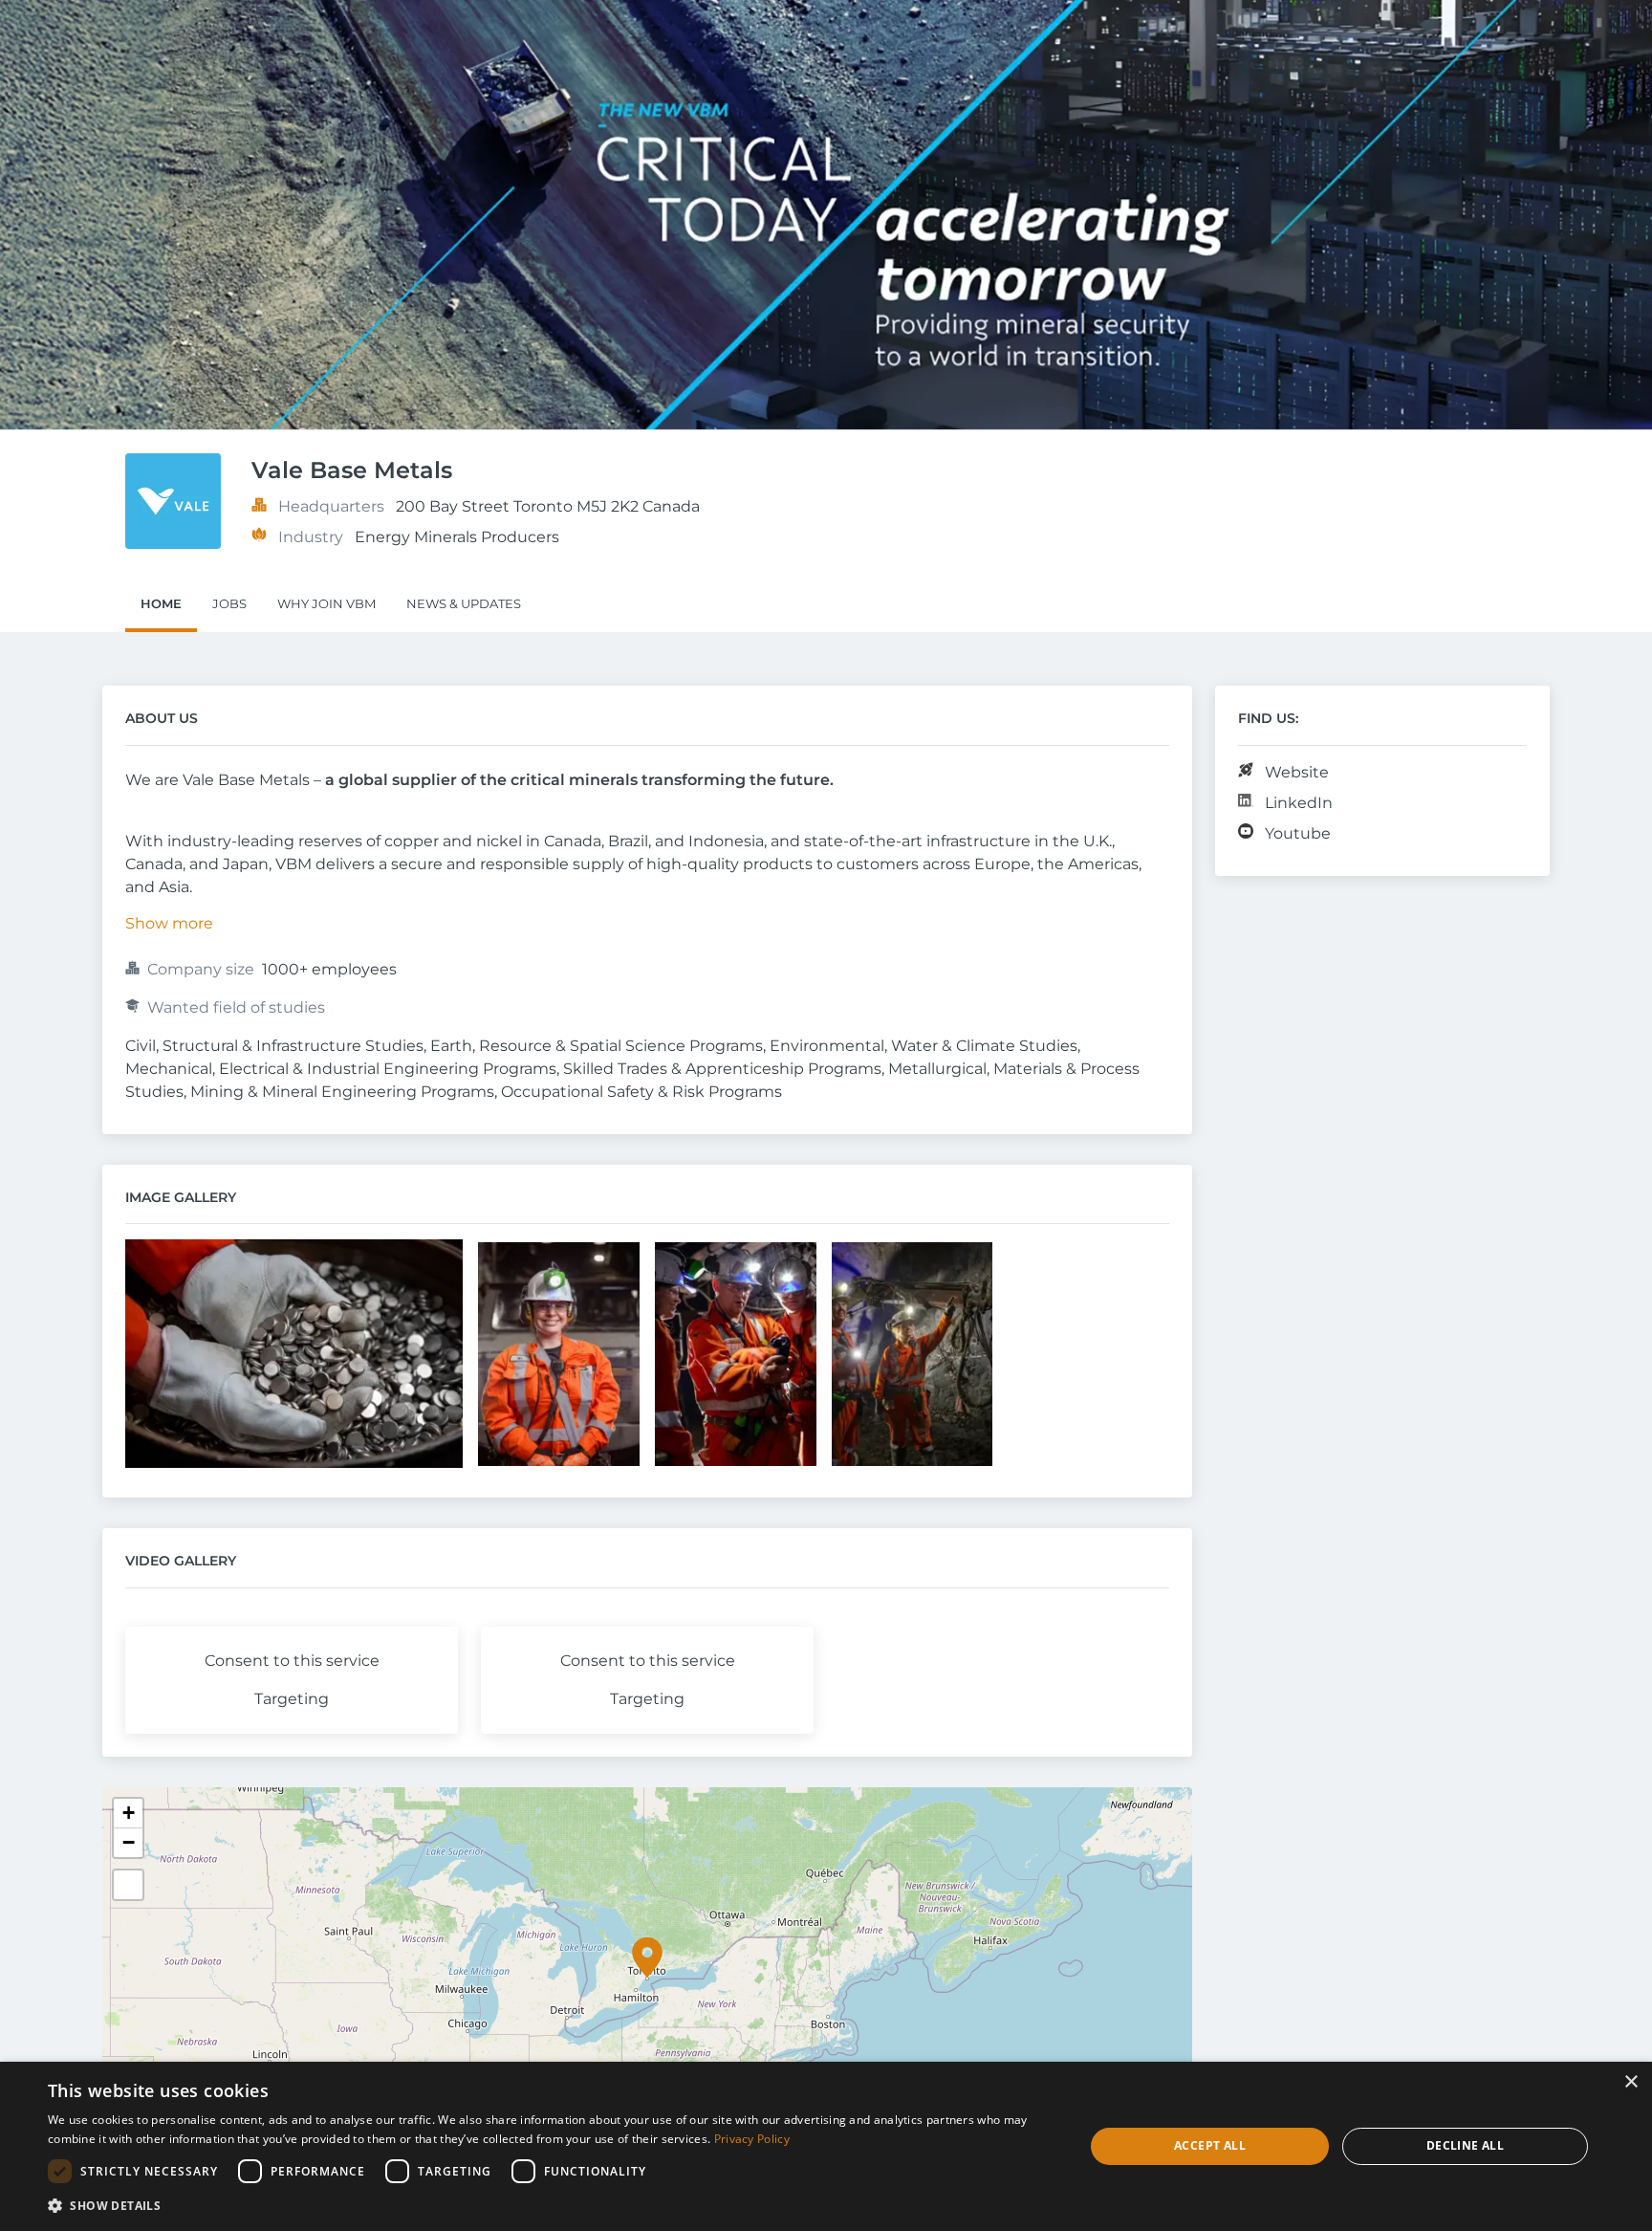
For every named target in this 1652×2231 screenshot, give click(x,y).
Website (1297, 772)
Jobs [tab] (229, 604)
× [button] (1630, 2082)
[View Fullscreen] (128, 1885)
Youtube (1298, 833)
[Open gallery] (294, 1356)
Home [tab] (161, 604)
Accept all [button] (1210, 2145)
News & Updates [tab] (464, 604)
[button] (647, 1958)
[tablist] (826, 606)
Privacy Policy (752, 2139)
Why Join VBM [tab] (326, 604)
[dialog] (826, 2146)
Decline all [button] (1465, 2145)
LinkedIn (1299, 803)
